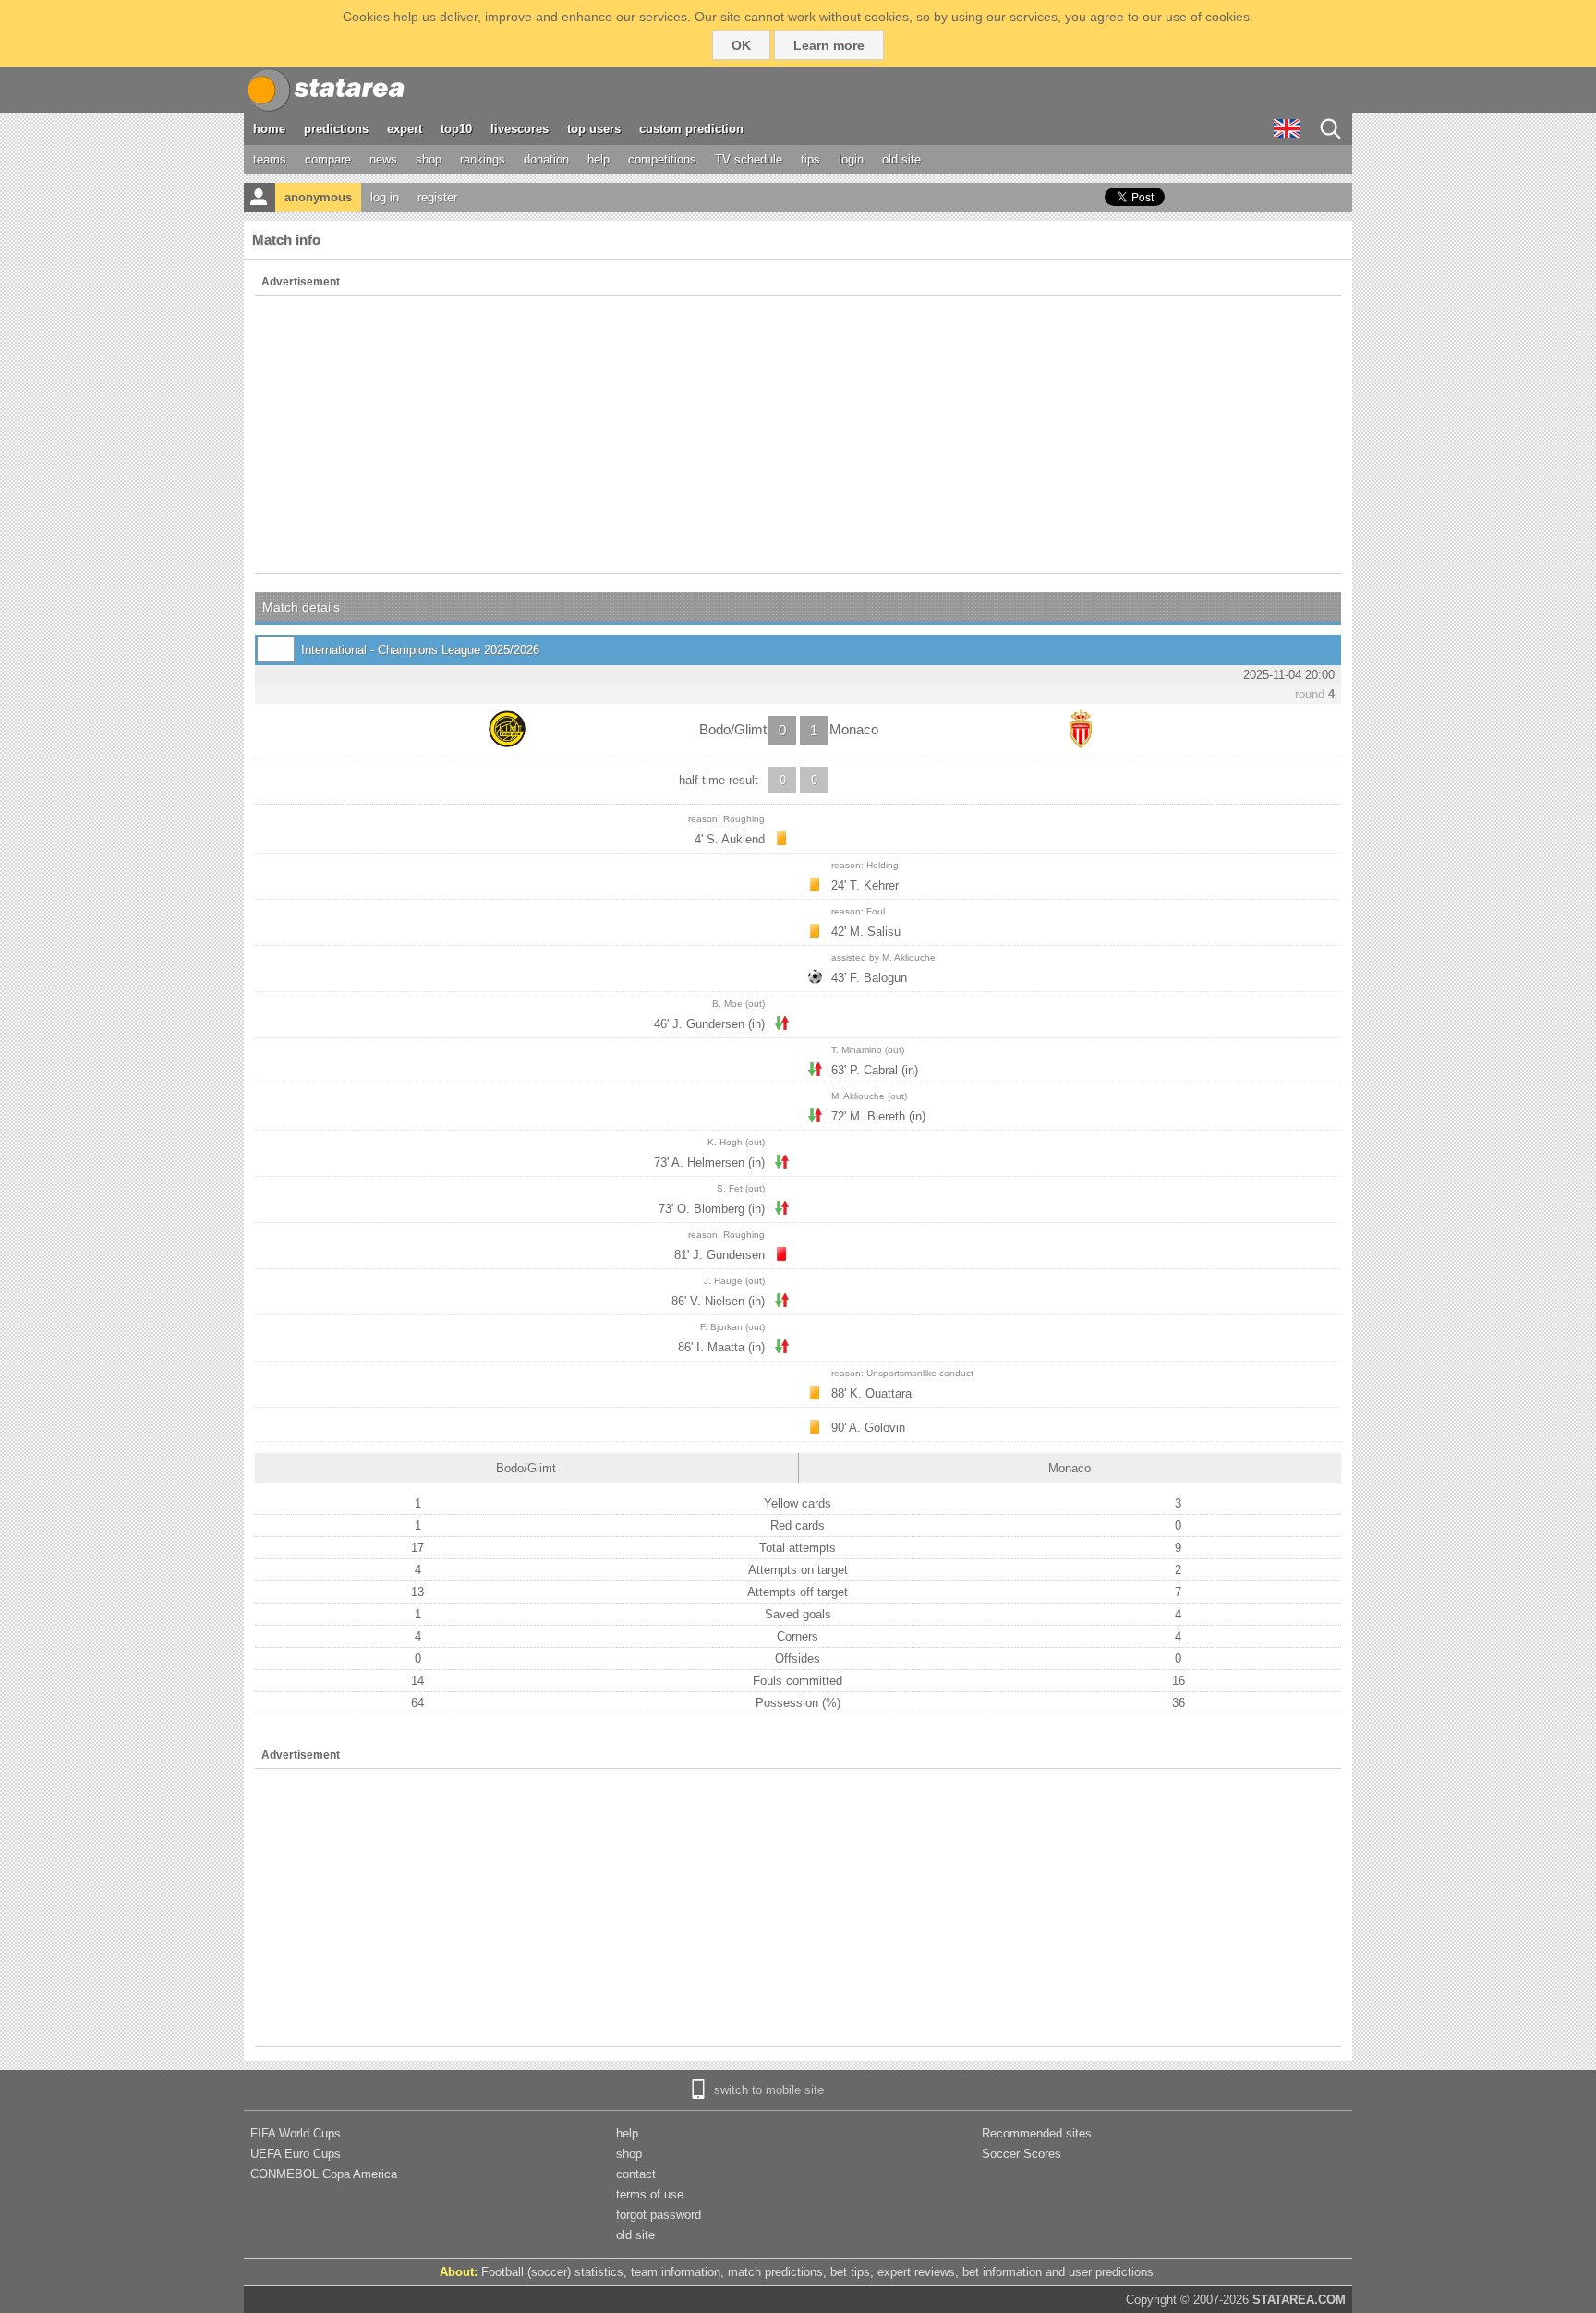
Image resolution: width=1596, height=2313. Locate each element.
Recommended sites (1037, 2133)
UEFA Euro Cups (296, 2154)
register (437, 197)
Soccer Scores (1022, 2154)
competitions (662, 159)
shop (429, 159)
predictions (336, 129)
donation (546, 159)
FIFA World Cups (296, 2133)
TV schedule (749, 159)
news (383, 159)
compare (328, 159)
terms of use (650, 2194)
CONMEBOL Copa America (324, 2174)
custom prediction (691, 129)
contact (636, 2174)
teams (270, 159)
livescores (520, 129)
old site (901, 159)
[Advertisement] (798, 434)
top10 (456, 129)
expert (405, 129)
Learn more (829, 45)
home (269, 129)
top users (594, 129)
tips (810, 159)
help (598, 159)
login (851, 159)
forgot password (659, 2215)
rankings (483, 159)
